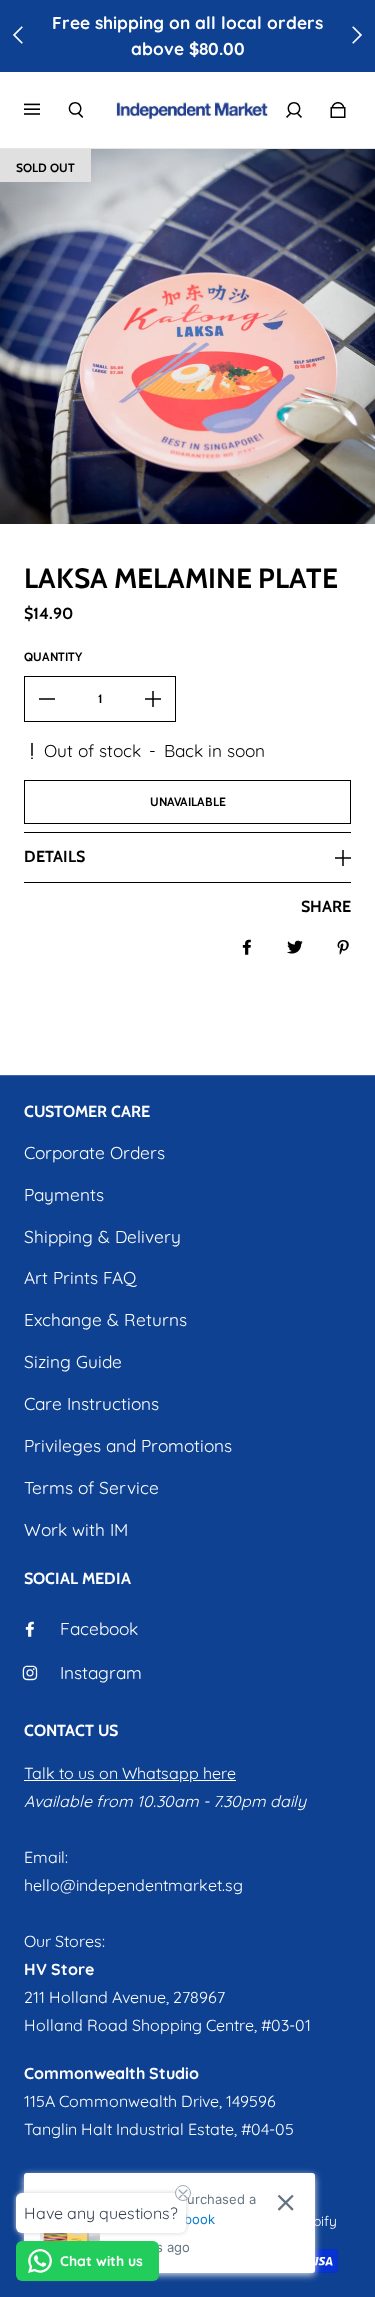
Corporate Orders (94, 1152)
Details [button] (54, 856)
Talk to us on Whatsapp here (130, 1773)
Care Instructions (91, 1403)
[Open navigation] (46, 110)
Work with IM (76, 1529)
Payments (64, 1194)
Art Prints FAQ (80, 1277)
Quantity (53, 656)
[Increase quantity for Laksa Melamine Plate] (153, 699)
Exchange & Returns (105, 1319)
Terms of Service (91, 1487)
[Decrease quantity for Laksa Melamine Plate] (47, 699)
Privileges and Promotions (128, 1445)
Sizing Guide (73, 1361)
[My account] (294, 110)
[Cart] (338, 110)
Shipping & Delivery (102, 1236)
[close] (285, 2202)
